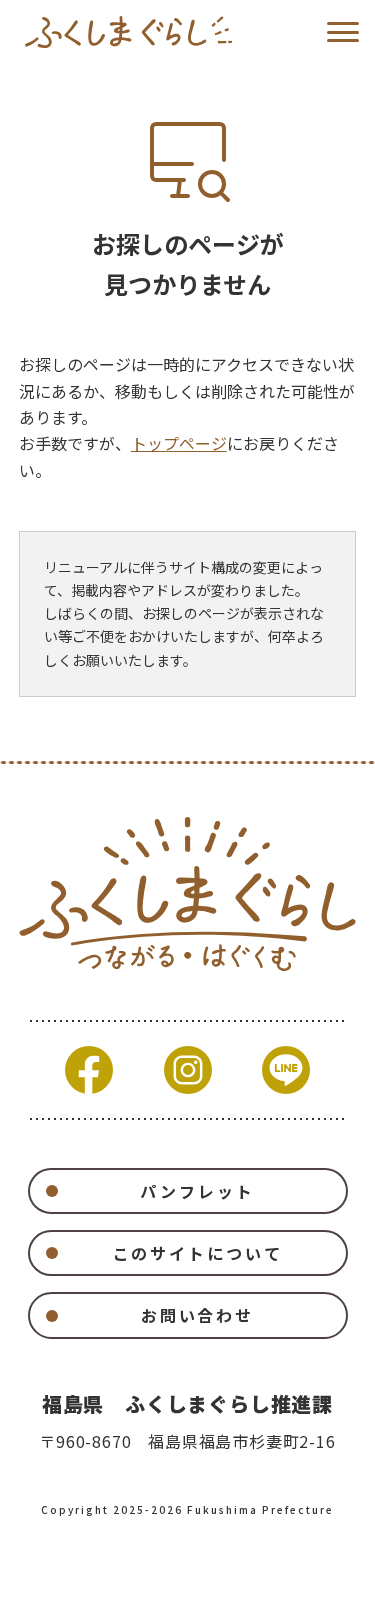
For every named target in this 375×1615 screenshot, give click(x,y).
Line (286, 1070)
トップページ (179, 443)
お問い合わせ (197, 1315)
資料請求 (117, 1586)
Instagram (188, 1070)
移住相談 (305, 1586)
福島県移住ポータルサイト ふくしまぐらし (128, 32)
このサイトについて (198, 1253)
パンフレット (197, 1191)
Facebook (89, 1070)
